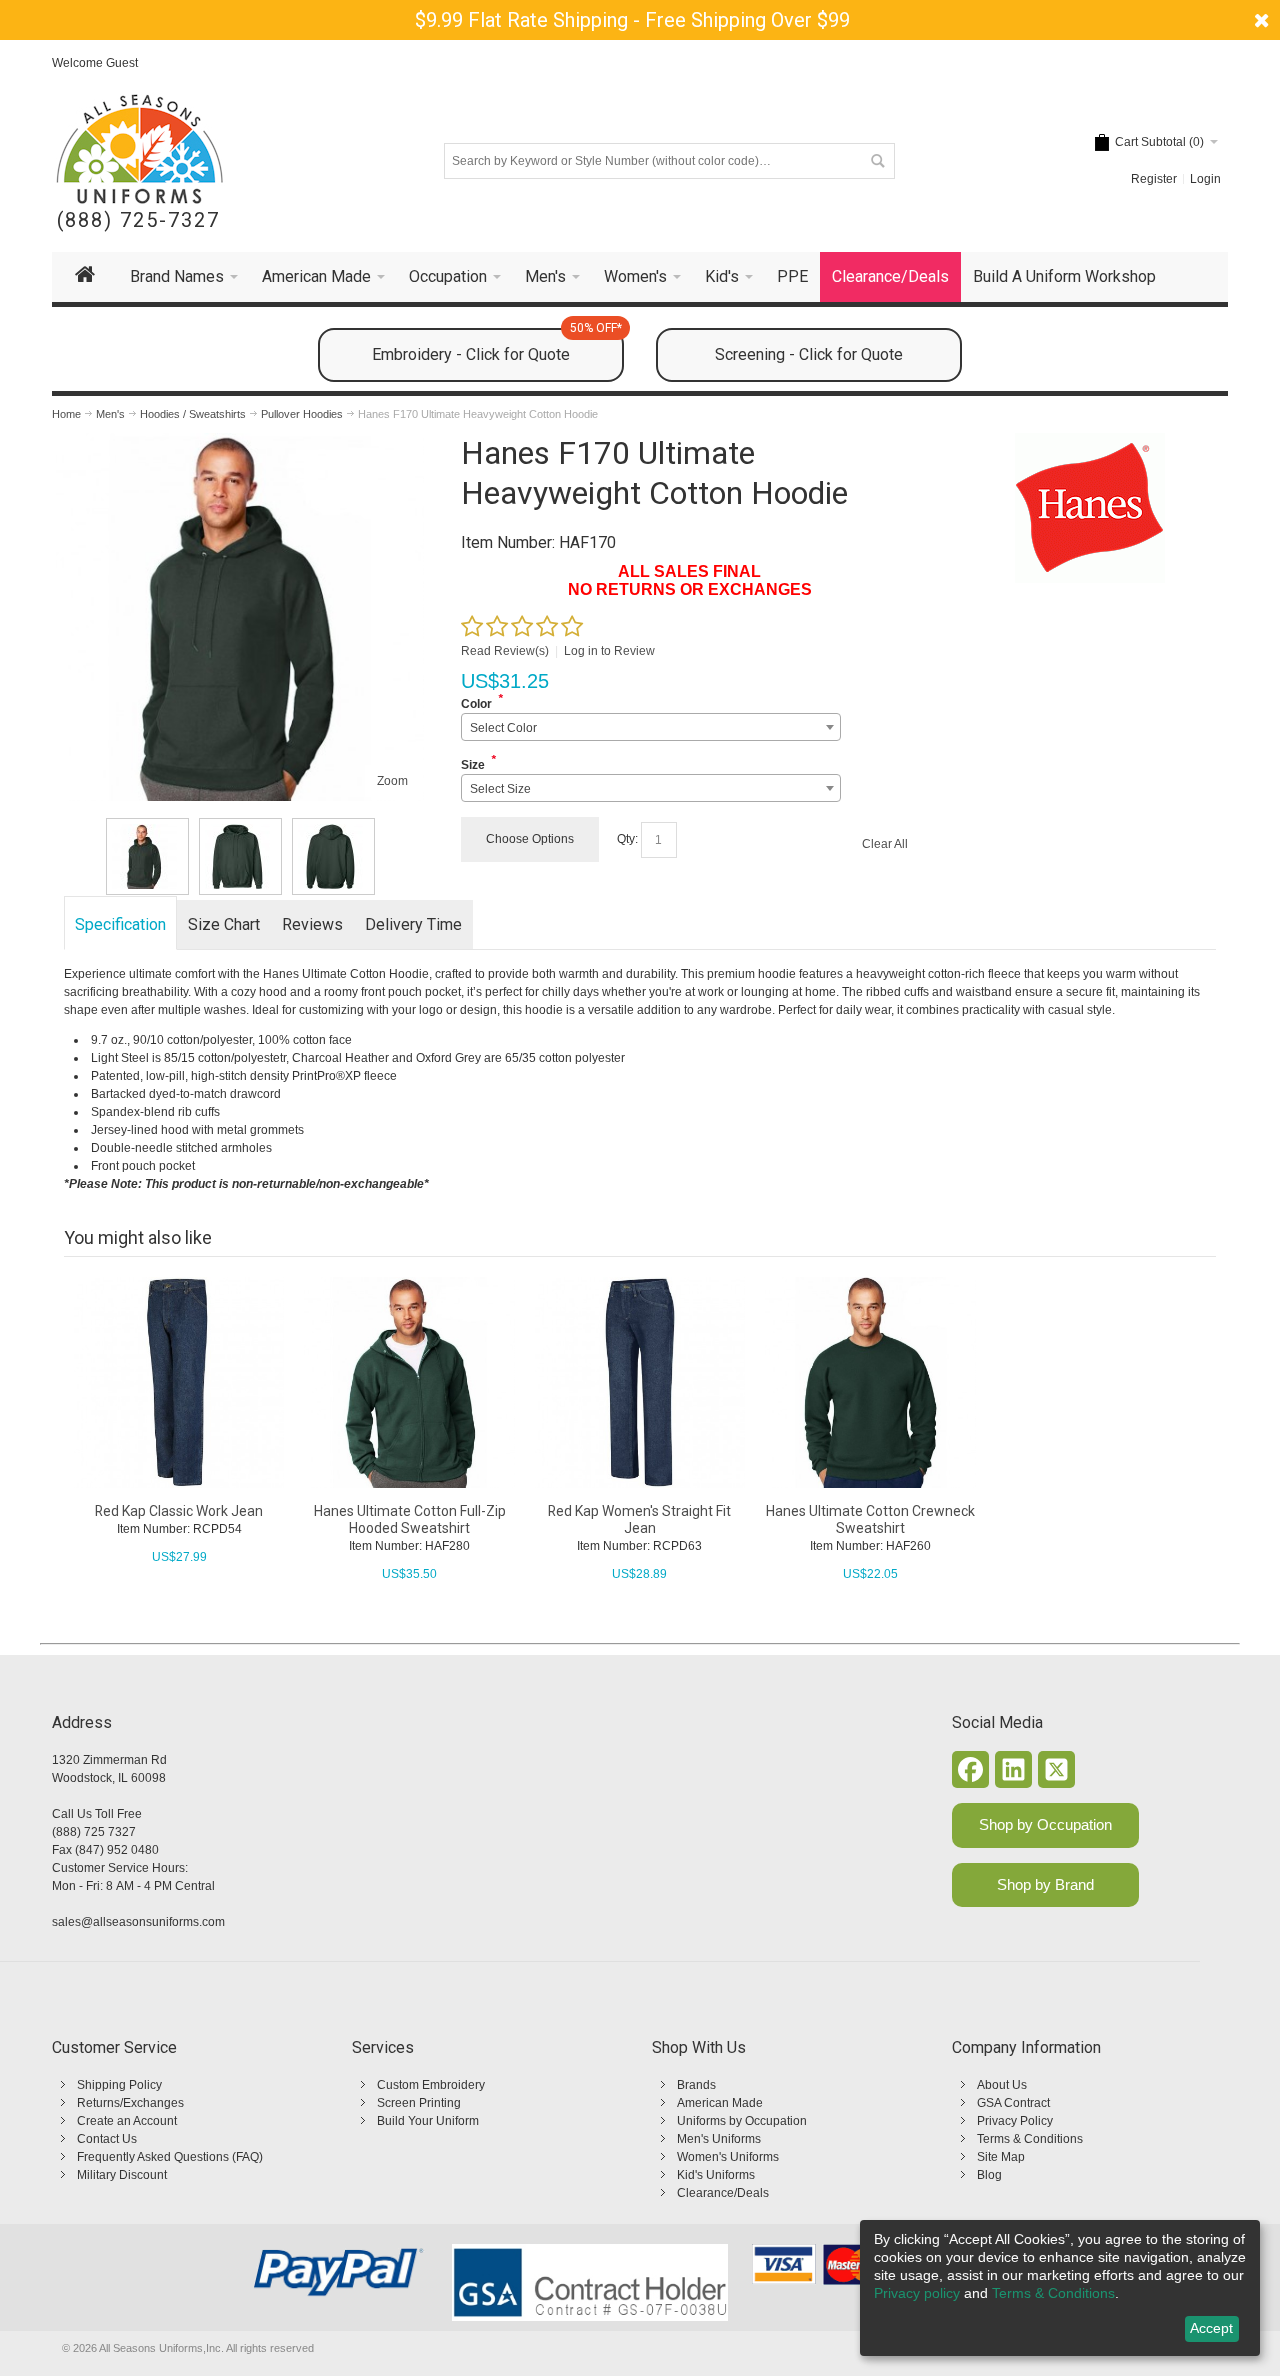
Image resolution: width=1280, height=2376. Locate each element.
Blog (989, 2175)
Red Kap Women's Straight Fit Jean (639, 1519)
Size (473, 765)
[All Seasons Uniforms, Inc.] (139, 149)
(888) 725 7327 (94, 1832)
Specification (120, 924)
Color (476, 704)
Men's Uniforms (719, 2139)
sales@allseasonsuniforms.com (138, 1922)
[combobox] (650, 727)
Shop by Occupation (1045, 1824)
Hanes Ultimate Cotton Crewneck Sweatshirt (870, 1519)
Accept (1211, 2328)
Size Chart (224, 924)
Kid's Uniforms (716, 2175)
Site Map (1001, 2157)
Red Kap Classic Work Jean (179, 1511)
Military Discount (122, 2175)
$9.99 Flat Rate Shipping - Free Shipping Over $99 (632, 20)
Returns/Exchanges (130, 2103)
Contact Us (107, 2139)
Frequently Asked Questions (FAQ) (170, 2157)
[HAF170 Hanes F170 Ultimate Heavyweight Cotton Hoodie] (147, 856)
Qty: (627, 839)
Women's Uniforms (728, 2157)
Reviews (312, 924)
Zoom (392, 781)
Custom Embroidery (431, 2085)
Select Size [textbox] (500, 789)
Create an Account (127, 2121)
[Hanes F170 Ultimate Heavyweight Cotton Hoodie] (240, 442)
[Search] (877, 161)
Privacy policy (917, 2293)
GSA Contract (1013, 2103)
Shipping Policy (119, 2085)
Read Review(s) (505, 651)
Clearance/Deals (723, 2193)
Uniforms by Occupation (742, 2121)
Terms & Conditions (1030, 2139)
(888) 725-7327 (138, 220)
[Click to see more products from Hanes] (1089, 508)
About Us (1002, 2085)
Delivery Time (413, 924)
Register (1154, 179)
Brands (696, 2085)
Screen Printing (419, 2103)
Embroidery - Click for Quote (497, 346)
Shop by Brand (1045, 1884)
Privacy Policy (1015, 2121)
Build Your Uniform (428, 2121)
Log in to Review (609, 651)
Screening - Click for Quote (809, 354)
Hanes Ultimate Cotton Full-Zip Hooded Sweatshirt (410, 1519)
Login (1205, 179)
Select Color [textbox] (503, 728)
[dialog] (1060, 2288)
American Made (720, 2103)
